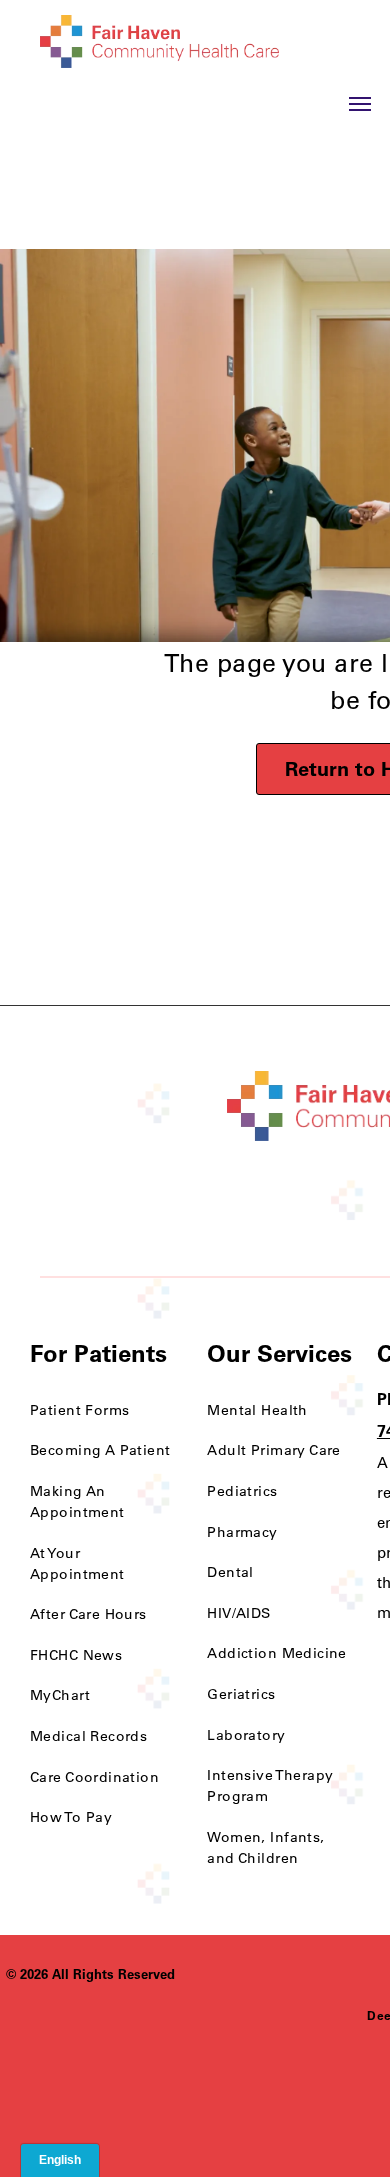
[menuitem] (103, 1410)
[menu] (360, 104)
